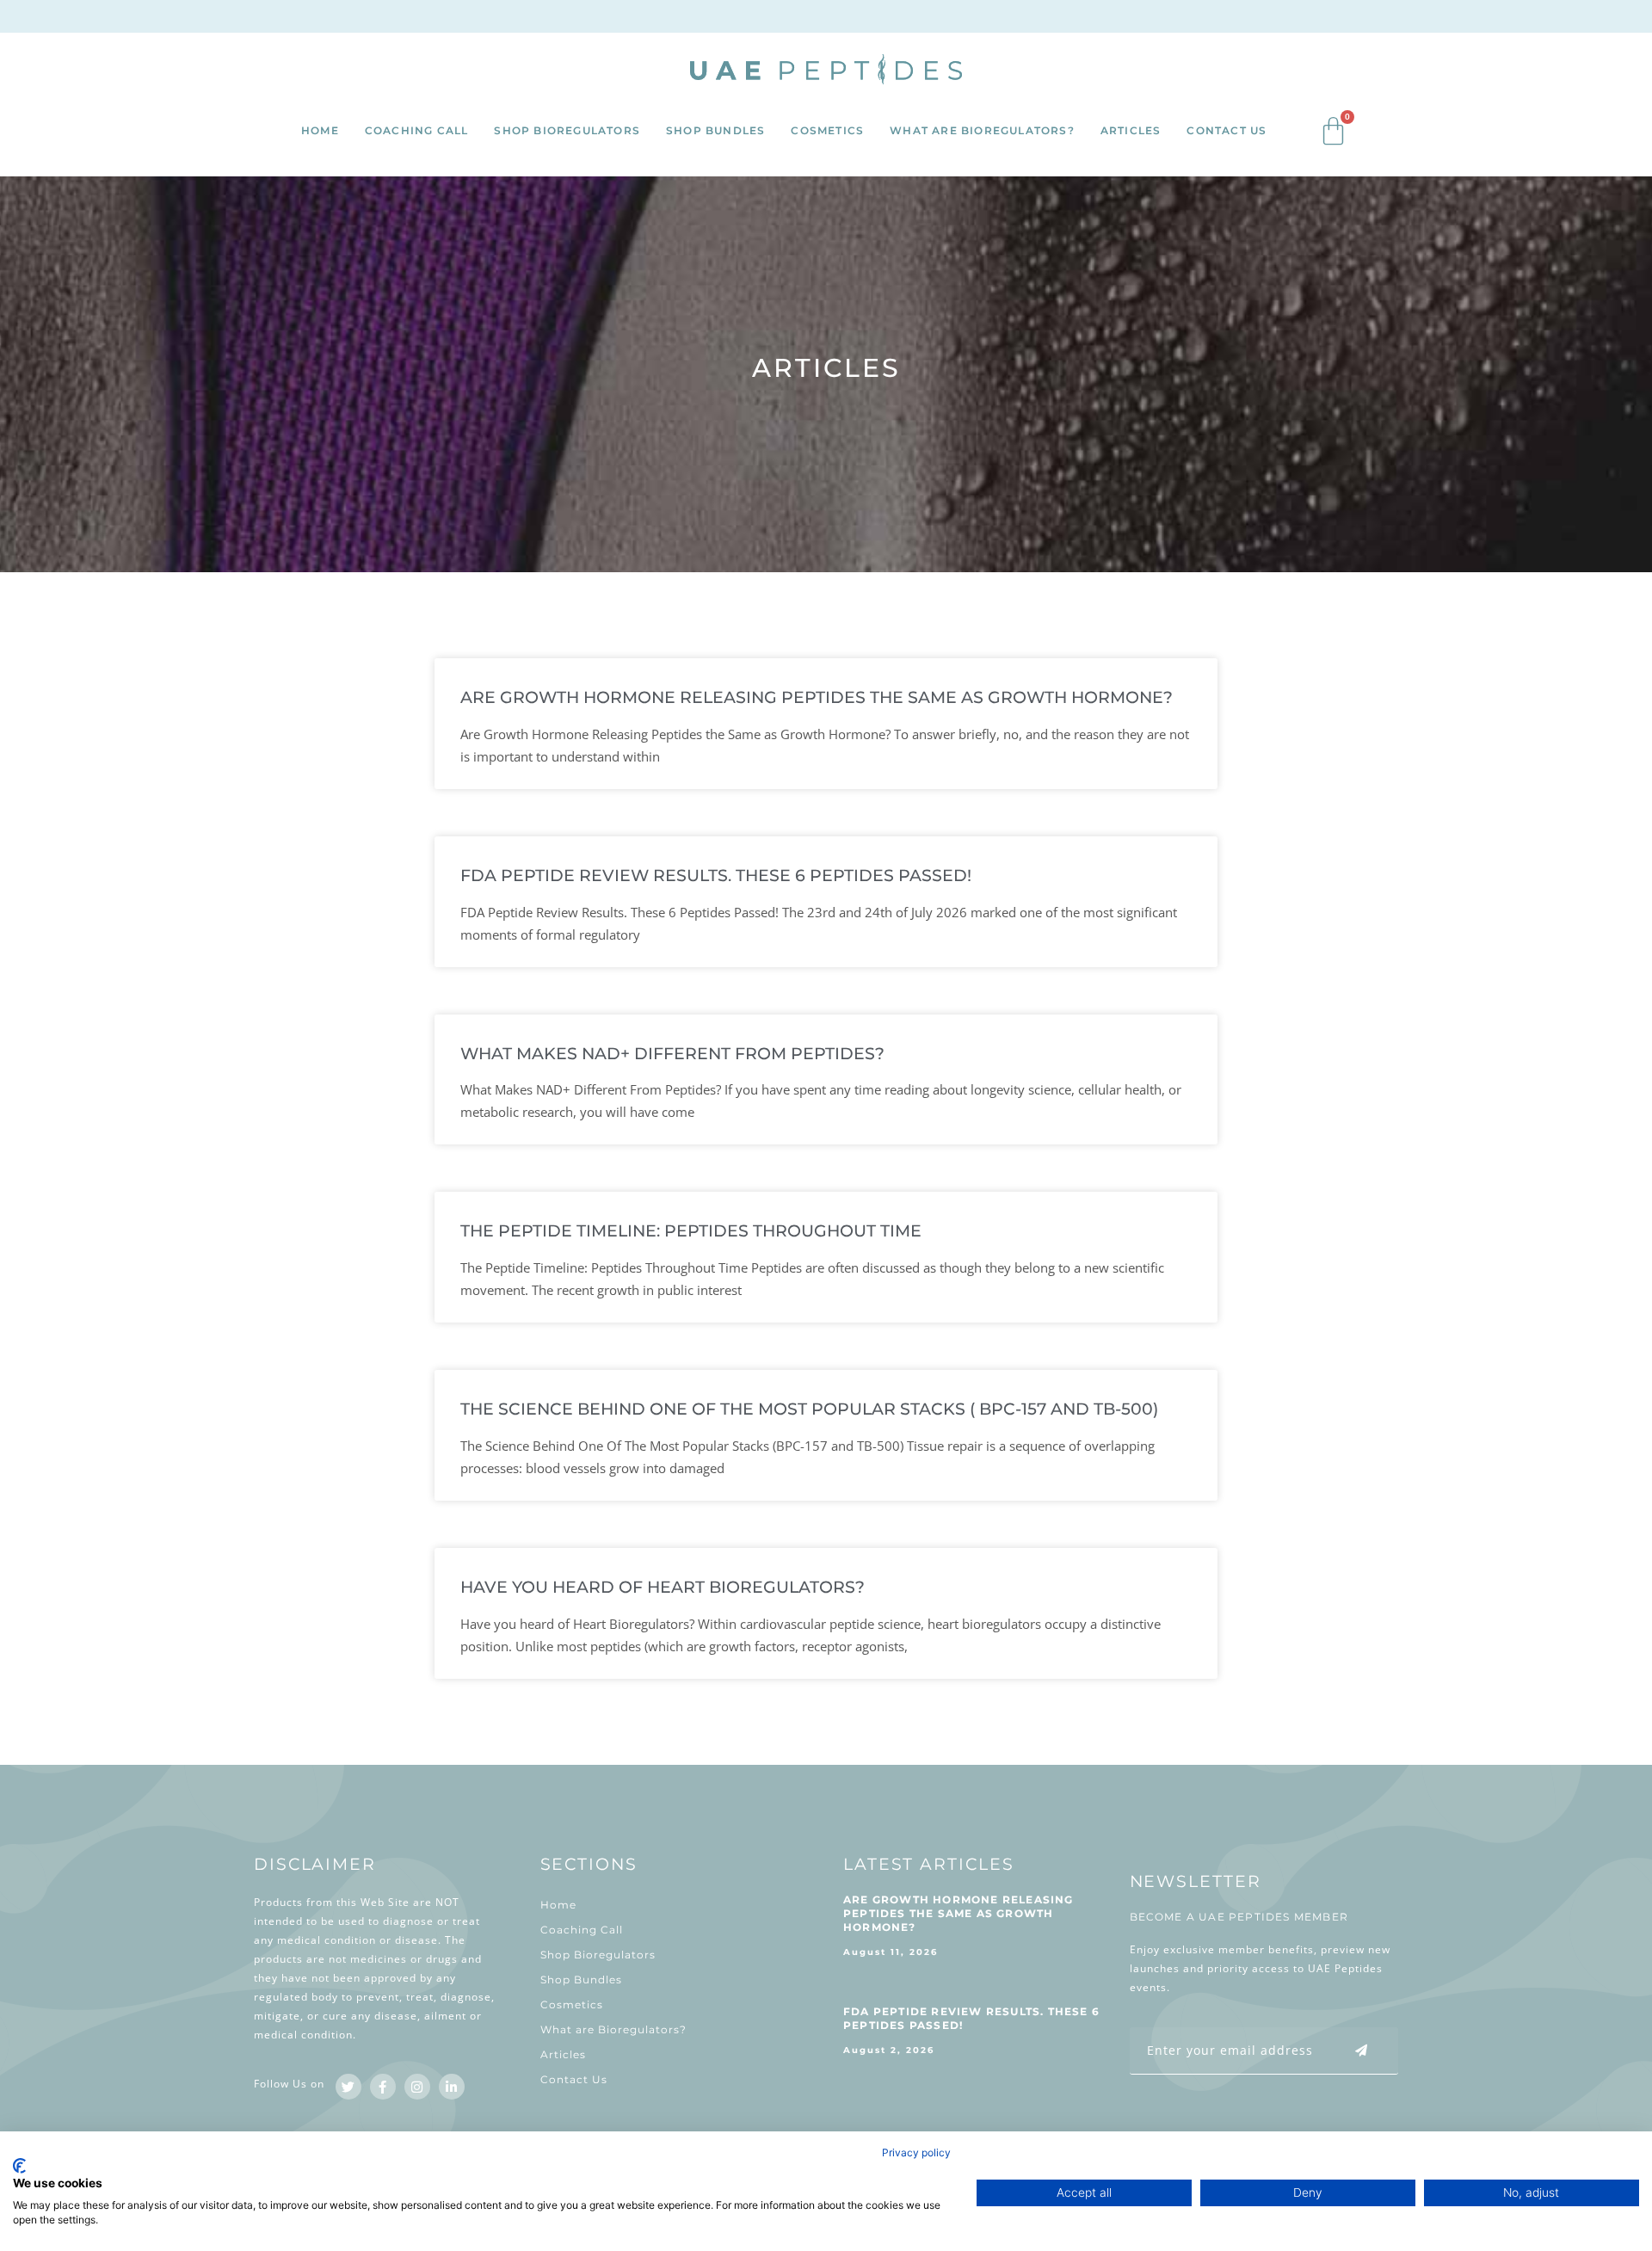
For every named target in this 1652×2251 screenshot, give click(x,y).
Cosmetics (827, 130)
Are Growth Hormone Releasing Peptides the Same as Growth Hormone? (817, 697)
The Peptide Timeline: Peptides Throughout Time (691, 1231)
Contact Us (1227, 130)
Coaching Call (417, 130)
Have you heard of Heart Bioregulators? (663, 1587)
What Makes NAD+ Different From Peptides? (672, 1054)
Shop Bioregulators (567, 130)
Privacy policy (916, 2152)
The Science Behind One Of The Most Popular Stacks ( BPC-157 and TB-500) (809, 1409)
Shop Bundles (715, 130)
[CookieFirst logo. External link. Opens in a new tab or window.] (19, 2166)
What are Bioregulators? (982, 130)
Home (320, 130)
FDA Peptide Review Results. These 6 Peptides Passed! (716, 876)
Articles (1131, 130)
